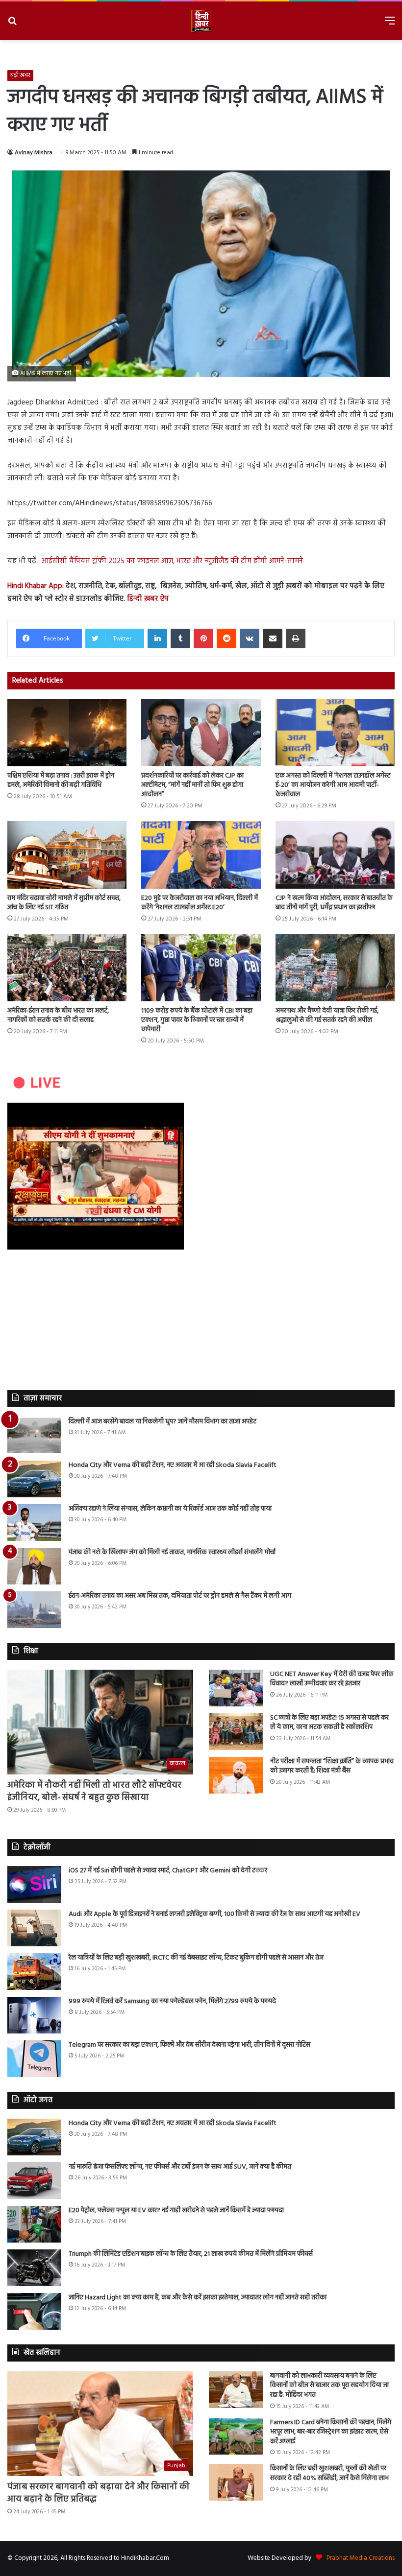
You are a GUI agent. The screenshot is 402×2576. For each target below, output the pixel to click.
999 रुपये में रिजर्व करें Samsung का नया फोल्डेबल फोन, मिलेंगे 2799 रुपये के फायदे (172, 2001)
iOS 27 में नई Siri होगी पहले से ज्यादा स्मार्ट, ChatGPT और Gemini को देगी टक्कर (168, 1871)
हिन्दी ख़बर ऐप (147, 599)
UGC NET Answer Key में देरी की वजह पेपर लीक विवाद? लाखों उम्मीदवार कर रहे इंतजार (332, 1679)
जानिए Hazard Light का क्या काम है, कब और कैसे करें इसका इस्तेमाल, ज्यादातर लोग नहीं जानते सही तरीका (198, 2298)
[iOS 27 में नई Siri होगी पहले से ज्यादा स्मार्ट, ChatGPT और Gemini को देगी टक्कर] (34, 1884)
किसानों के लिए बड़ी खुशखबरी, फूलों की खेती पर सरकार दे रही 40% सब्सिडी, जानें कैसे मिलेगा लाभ (329, 2473)
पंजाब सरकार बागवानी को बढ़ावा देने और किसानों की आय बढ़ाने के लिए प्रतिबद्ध (99, 2493)
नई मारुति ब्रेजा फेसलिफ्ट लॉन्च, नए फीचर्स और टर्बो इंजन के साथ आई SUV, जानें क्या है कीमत (180, 2167)
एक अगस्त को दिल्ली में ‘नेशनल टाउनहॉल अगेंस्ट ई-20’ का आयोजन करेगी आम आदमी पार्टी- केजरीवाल (333, 785)
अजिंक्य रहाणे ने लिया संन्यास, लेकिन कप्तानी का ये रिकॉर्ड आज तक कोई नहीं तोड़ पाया (170, 1509)
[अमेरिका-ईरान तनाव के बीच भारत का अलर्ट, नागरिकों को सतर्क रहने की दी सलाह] (67, 968)
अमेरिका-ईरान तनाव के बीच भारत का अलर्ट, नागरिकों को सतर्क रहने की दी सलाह (58, 1016)
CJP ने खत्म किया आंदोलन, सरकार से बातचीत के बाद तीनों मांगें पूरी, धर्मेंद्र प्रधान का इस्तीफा (334, 903)
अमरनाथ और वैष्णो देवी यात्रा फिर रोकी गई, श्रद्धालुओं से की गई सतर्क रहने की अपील (327, 1016)
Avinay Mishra (34, 153)
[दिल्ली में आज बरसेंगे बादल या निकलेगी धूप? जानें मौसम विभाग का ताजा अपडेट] (34, 1435)
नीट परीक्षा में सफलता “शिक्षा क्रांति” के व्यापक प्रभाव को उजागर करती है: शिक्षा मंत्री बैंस (332, 1766)
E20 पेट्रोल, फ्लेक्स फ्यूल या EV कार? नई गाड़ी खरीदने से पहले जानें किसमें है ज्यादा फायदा (176, 2210)
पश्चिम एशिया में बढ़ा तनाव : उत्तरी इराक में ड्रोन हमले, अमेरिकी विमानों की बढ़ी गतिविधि (61, 780)
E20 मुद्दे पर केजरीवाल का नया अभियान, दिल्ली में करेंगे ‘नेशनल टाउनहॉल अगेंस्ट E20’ (200, 903)
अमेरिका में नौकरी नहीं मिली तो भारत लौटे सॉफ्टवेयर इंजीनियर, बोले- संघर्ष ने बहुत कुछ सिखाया (94, 1792)
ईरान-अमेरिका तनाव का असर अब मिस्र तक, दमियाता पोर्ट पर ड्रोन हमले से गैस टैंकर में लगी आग (180, 1596)
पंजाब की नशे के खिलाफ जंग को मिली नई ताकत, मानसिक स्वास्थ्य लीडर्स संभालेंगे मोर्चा (172, 1552)
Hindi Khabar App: (36, 586)
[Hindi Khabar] (201, 21)
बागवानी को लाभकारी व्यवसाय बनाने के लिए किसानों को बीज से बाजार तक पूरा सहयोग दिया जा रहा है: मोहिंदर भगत (329, 2386)
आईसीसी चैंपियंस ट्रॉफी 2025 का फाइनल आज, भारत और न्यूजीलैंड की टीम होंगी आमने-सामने (172, 561)
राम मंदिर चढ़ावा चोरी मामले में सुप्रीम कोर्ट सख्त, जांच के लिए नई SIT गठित (64, 903)
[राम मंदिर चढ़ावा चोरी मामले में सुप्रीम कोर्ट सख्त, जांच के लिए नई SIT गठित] (67, 855)
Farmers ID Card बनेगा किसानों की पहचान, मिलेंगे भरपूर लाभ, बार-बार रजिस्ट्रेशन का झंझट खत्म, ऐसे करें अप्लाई (331, 2432)
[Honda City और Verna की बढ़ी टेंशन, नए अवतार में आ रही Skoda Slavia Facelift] (34, 1479)
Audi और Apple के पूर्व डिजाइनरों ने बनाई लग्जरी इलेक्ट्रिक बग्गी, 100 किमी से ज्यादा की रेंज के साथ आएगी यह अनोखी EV (214, 1914)
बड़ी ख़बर (20, 75)
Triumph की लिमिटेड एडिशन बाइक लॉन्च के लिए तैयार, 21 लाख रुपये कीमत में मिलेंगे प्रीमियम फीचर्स (191, 2254)
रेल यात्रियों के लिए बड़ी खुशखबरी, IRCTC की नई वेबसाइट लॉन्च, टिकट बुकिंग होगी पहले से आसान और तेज (196, 1958)
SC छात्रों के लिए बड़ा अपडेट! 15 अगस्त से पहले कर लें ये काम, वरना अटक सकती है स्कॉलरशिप (329, 1723)
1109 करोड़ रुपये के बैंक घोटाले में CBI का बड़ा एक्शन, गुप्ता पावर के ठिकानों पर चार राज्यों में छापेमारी (197, 1020)
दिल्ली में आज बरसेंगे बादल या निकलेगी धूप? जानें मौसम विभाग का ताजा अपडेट (163, 1422)
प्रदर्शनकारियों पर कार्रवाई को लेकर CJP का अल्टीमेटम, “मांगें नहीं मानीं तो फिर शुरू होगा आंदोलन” (192, 785)
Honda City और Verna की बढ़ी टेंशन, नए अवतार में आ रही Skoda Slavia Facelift (173, 1465)
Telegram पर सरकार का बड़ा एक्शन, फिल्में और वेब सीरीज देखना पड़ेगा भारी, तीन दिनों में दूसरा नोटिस (189, 2045)
